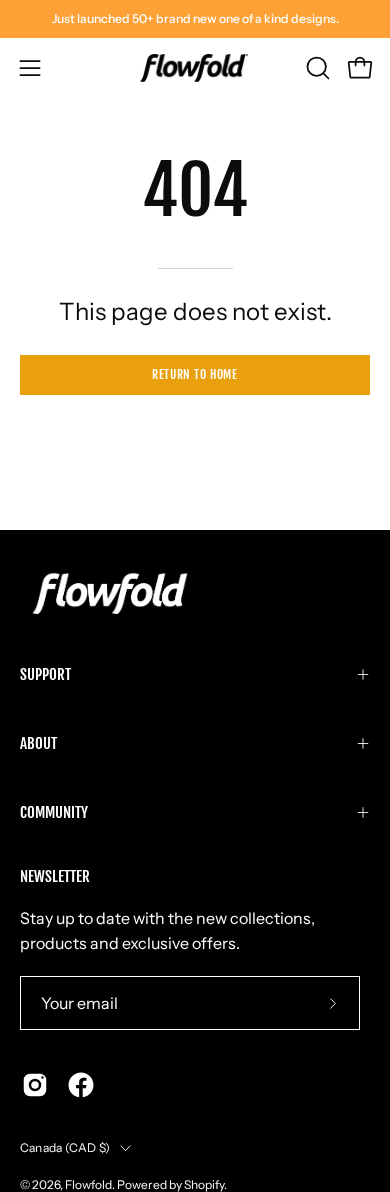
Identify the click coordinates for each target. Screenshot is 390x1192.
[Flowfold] (195, 68)
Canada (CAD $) (65, 1147)
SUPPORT (45, 674)
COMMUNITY (54, 812)
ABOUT (38, 743)
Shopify (204, 1184)
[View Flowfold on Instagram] (35, 1085)
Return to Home (194, 374)
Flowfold (88, 1184)
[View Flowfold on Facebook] (81, 1085)
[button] (316, 68)
